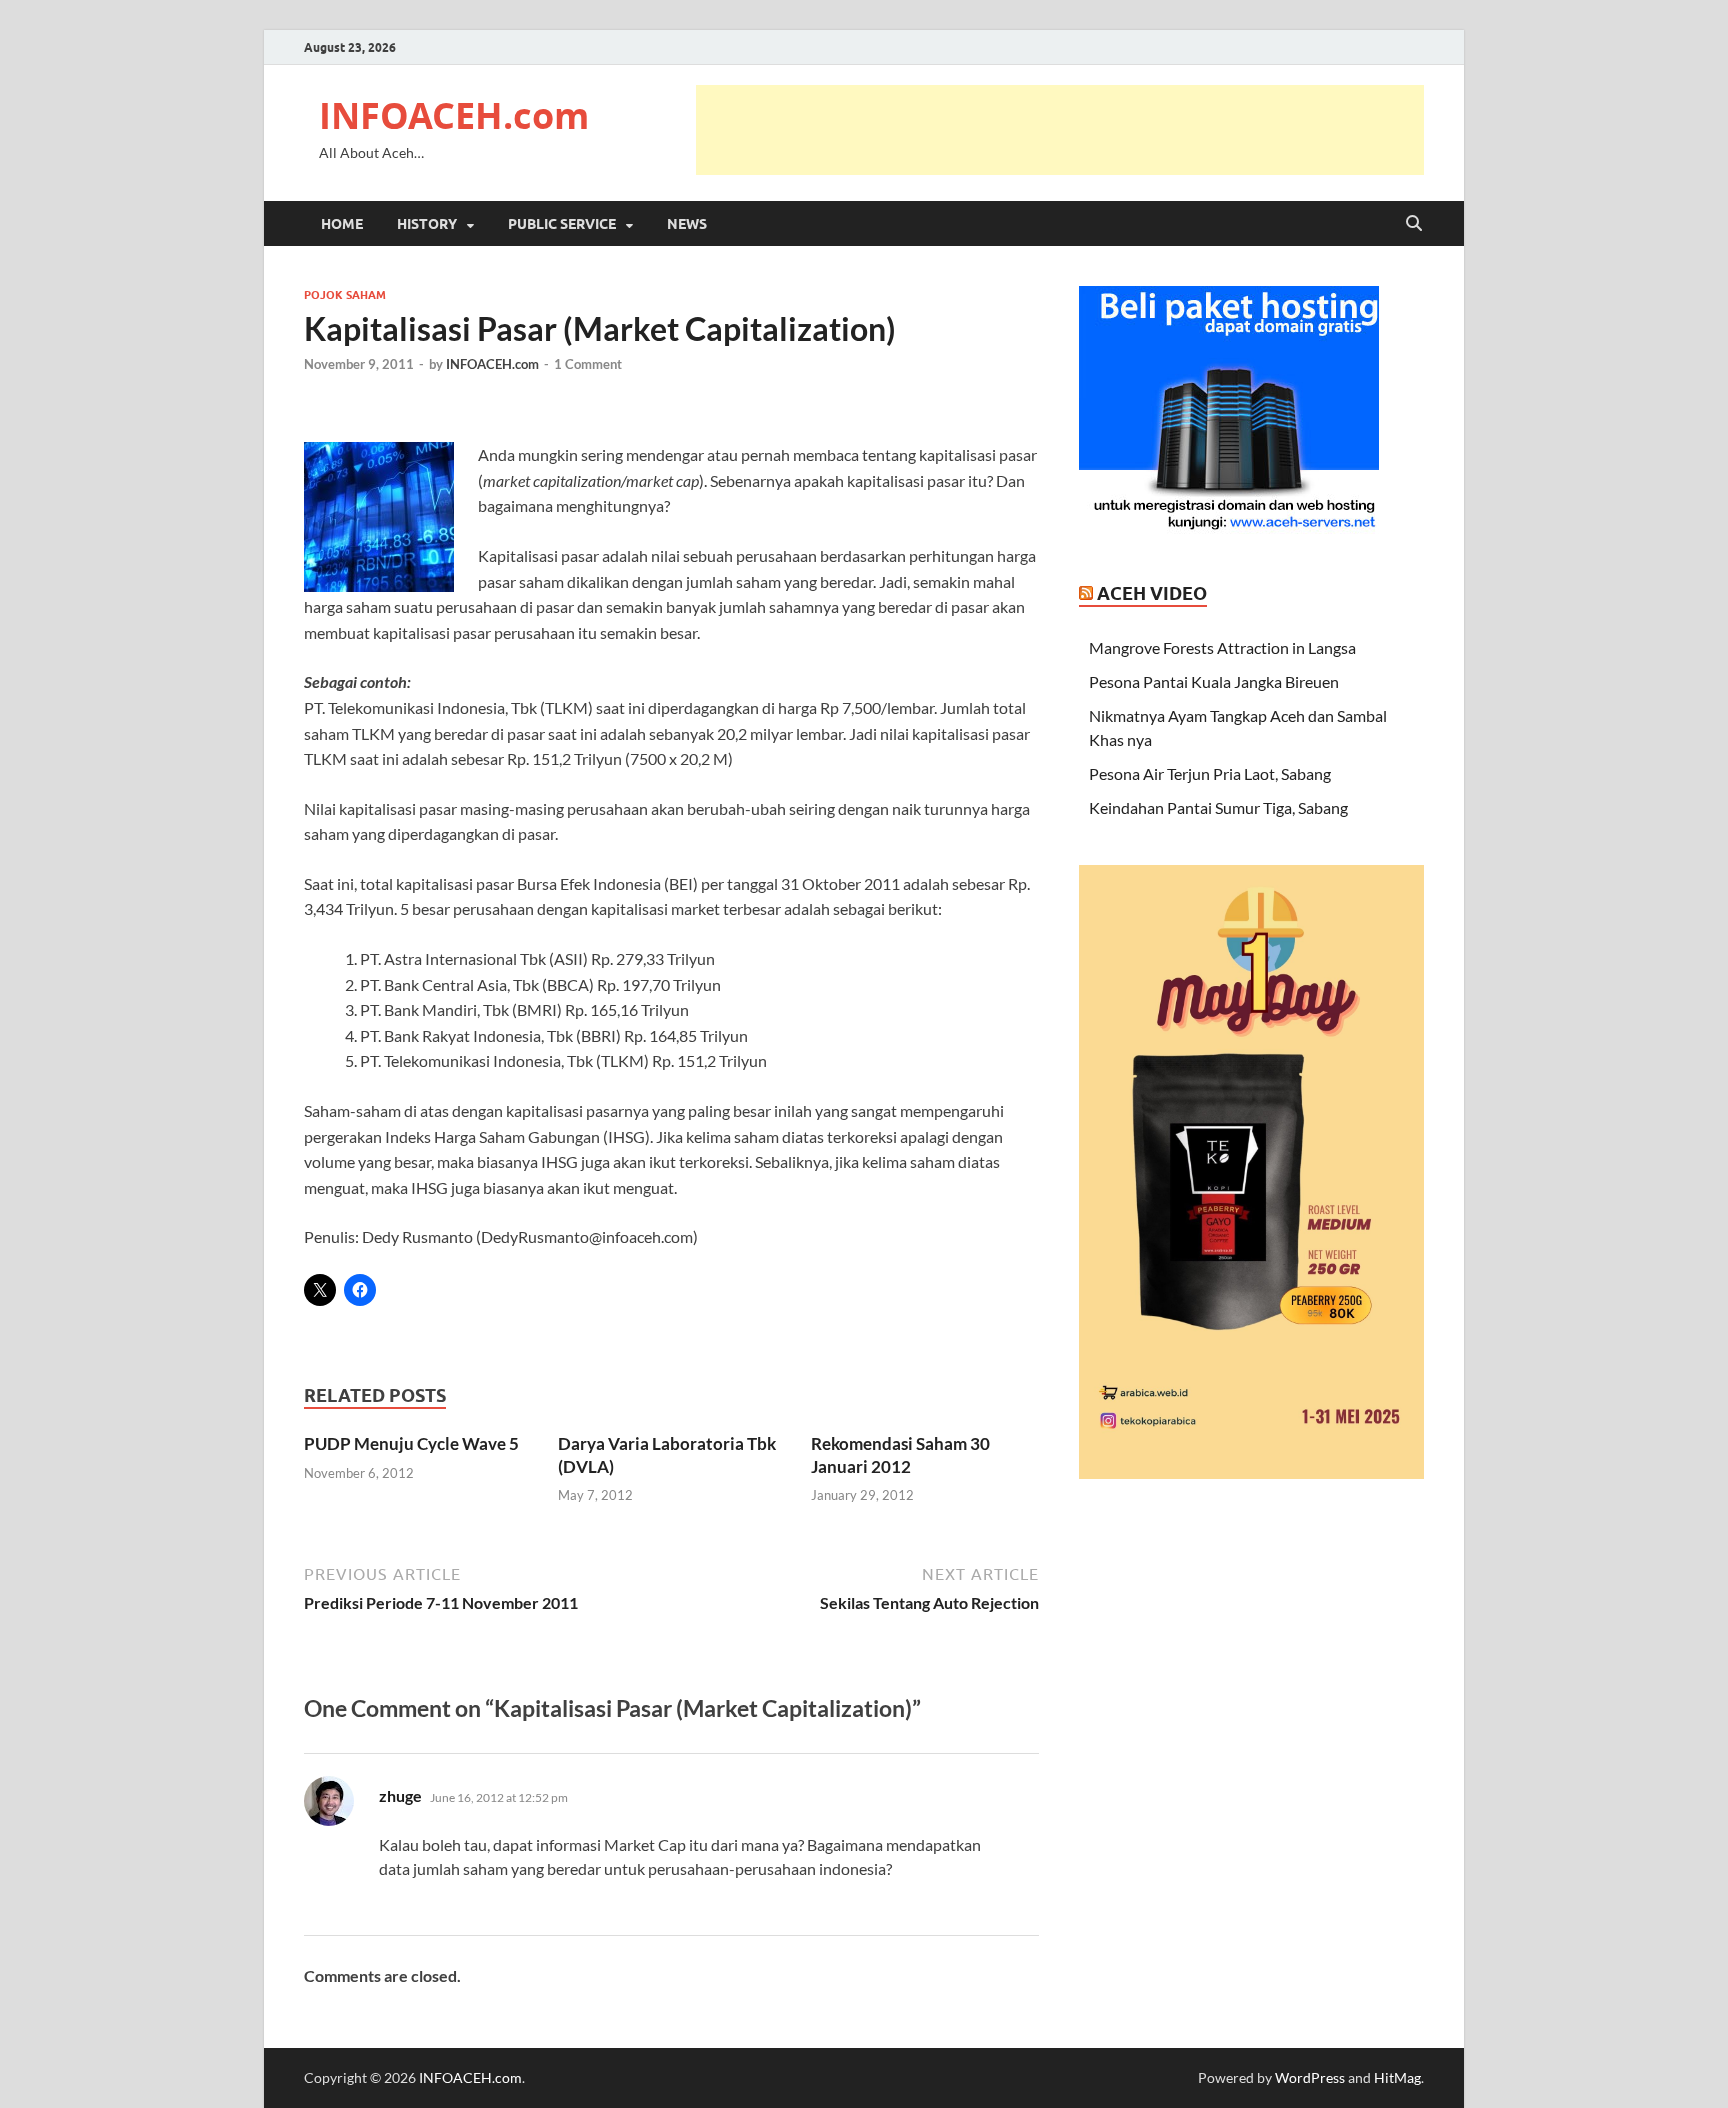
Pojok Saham (345, 295)
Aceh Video (1152, 593)
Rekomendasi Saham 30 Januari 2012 (900, 1454)
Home (342, 224)
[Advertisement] (1060, 130)
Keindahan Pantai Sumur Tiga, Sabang (1218, 807)
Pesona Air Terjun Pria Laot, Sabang (1210, 773)
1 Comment (588, 364)
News (687, 224)
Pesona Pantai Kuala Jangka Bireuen (1214, 681)
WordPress (1310, 2077)
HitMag (1397, 2077)
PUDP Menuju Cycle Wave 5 (411, 1443)
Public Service (562, 224)
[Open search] (1414, 224)
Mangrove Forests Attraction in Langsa (1222, 647)
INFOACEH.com (454, 115)
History (427, 224)
